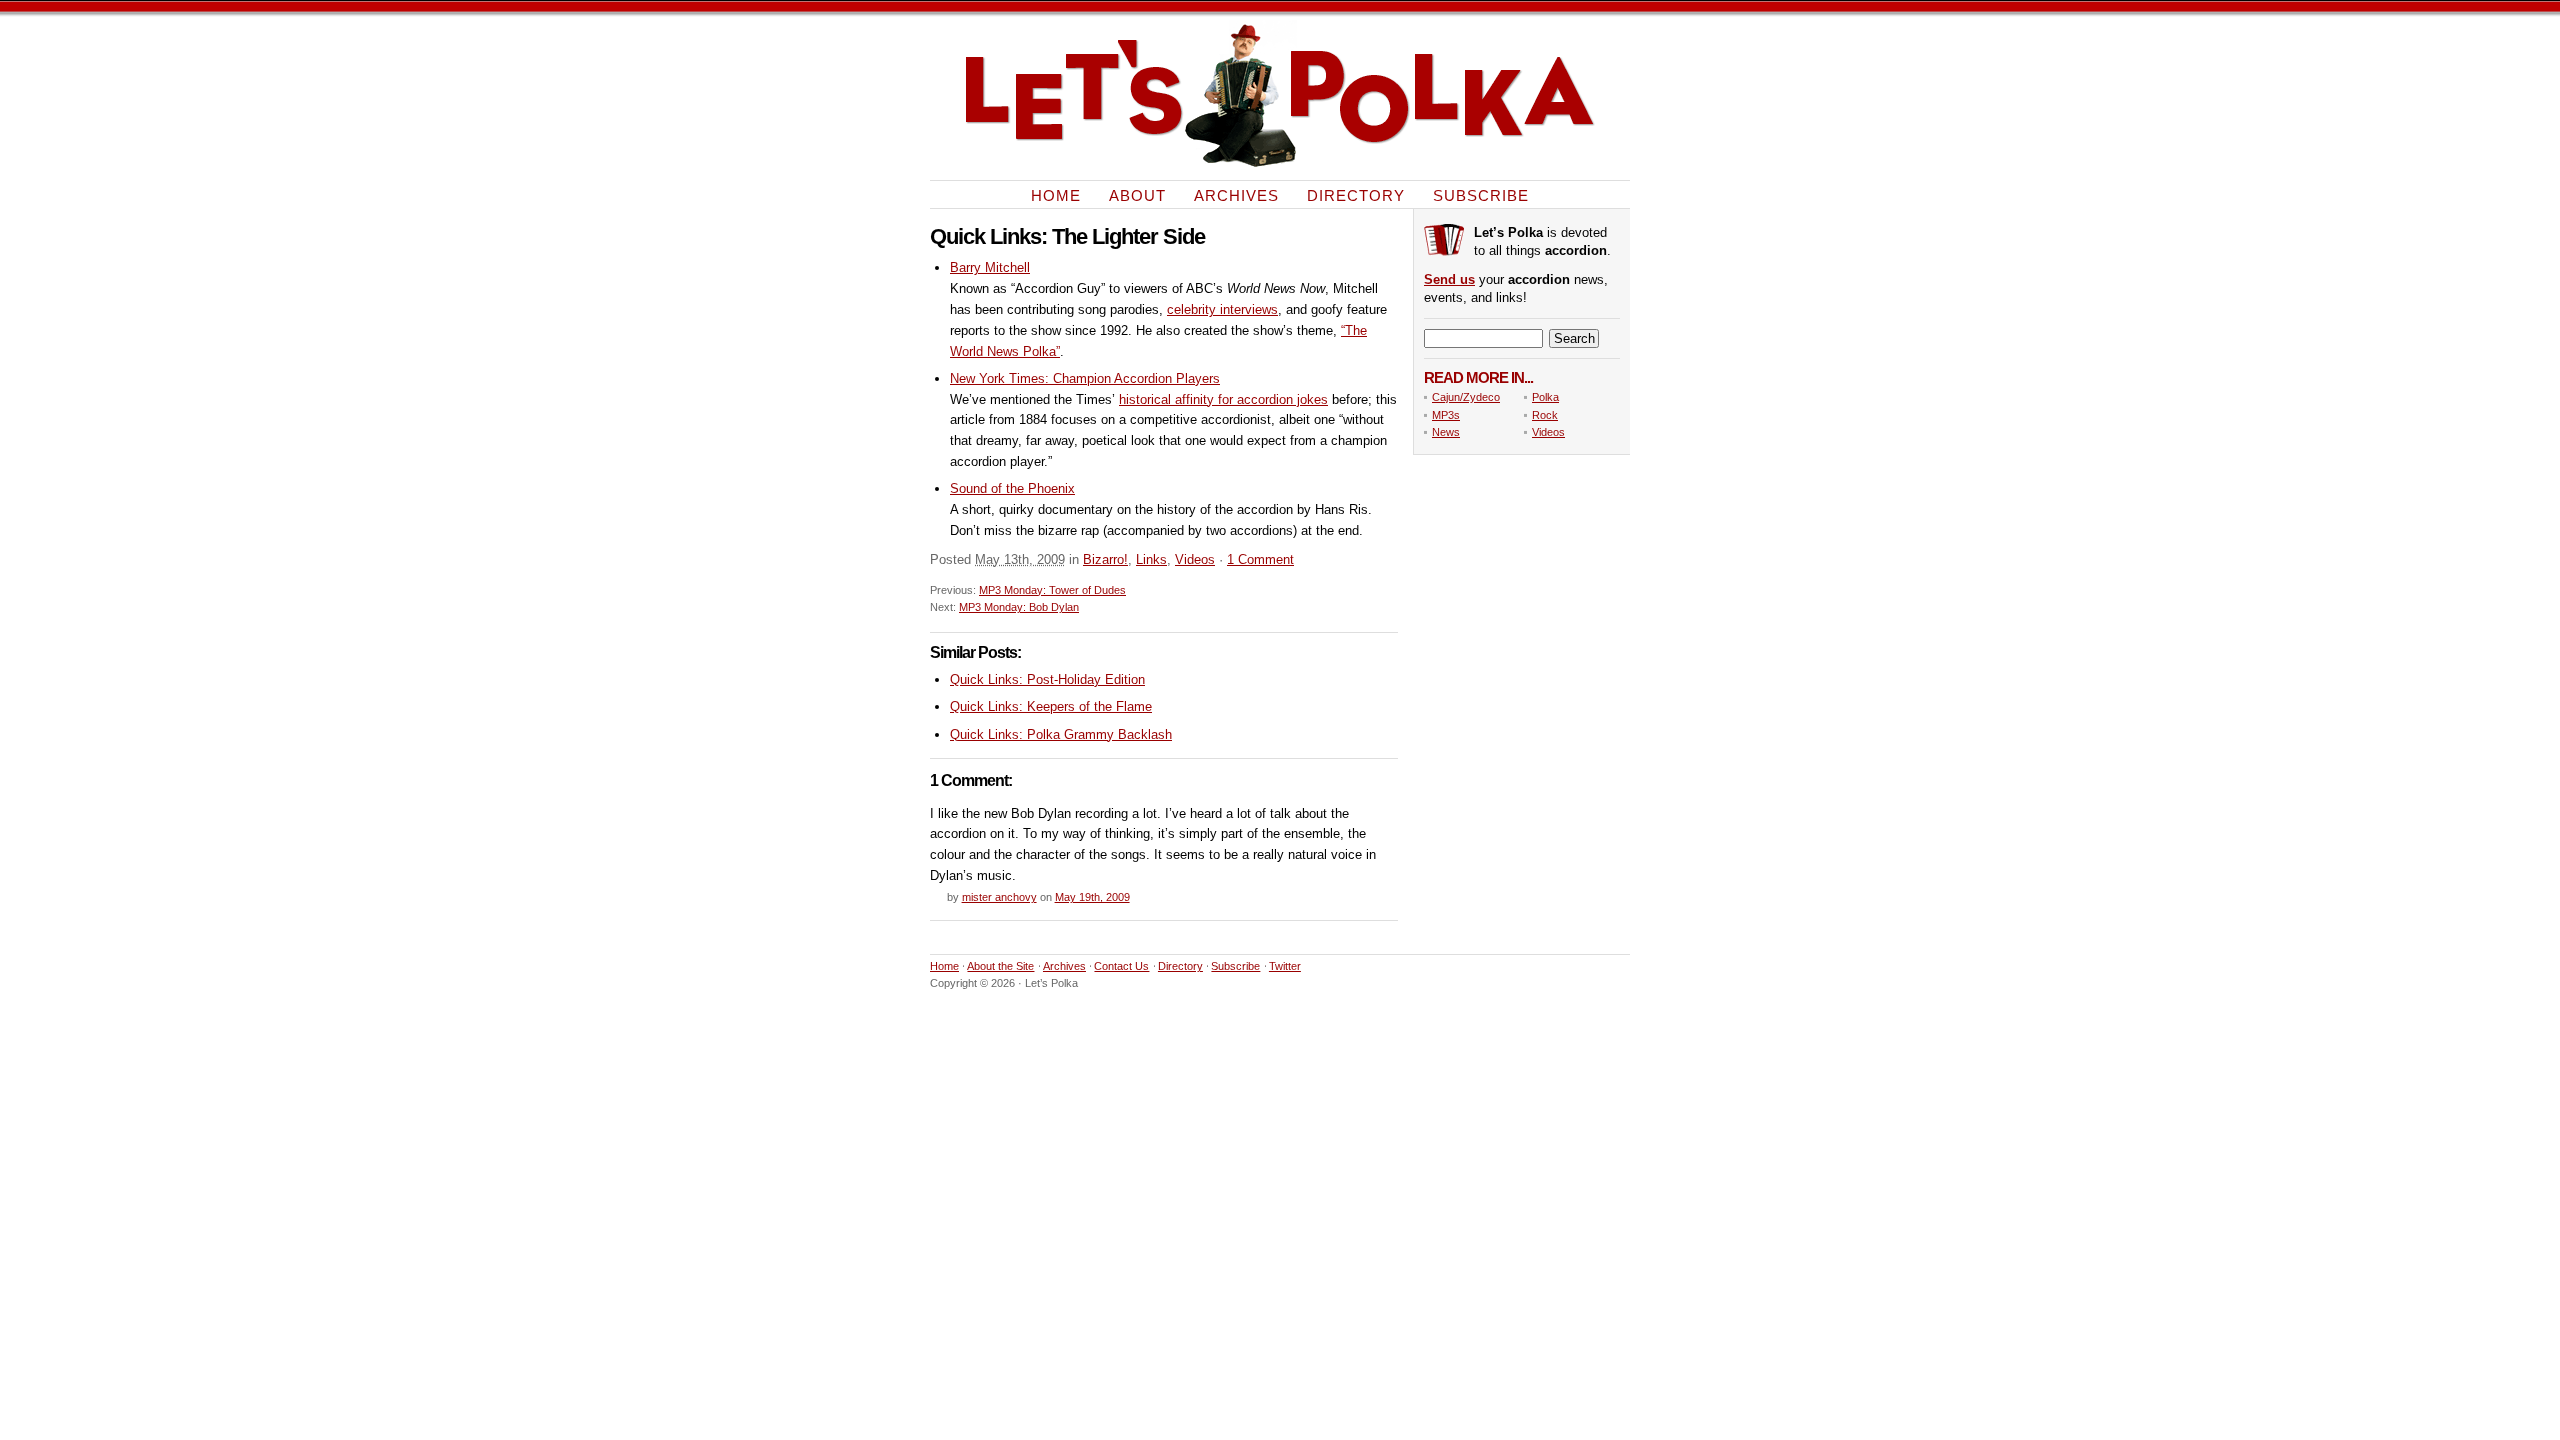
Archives (1236, 194)
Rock (1545, 415)
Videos (1195, 559)
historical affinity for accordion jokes (1223, 399)
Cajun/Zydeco (1466, 397)
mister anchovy (999, 897)
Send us (1449, 279)
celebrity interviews (1222, 309)
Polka (1545, 397)
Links (1151, 559)
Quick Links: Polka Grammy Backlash (1061, 734)
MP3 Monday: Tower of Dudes (1052, 590)
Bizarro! (1105, 559)
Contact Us (1121, 966)
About (1137, 194)
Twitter (1285, 966)
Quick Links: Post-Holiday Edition (1047, 679)
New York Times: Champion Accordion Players (1085, 378)
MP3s (1446, 415)
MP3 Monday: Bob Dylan (1019, 607)
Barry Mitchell (990, 267)
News (1446, 432)
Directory (1356, 194)
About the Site (1000, 966)
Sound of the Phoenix (1012, 488)
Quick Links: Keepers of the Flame (1051, 706)
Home (1056, 194)
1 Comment (1260, 559)
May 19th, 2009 (1092, 897)
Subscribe (1481, 194)
